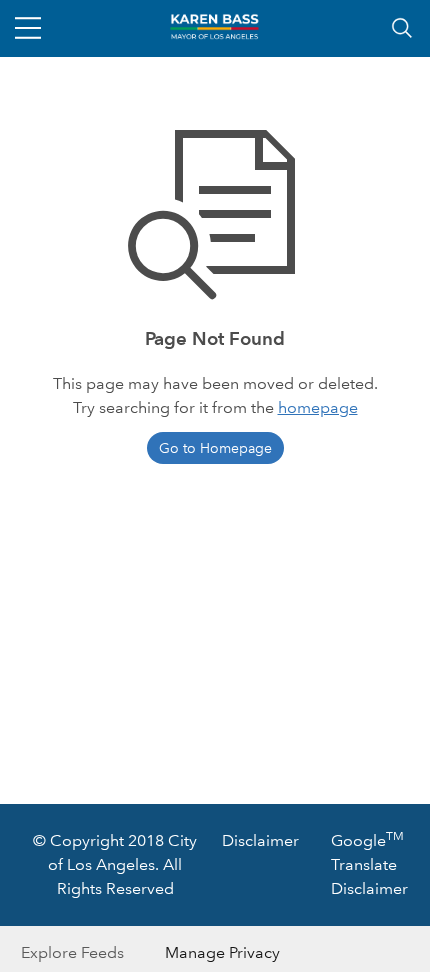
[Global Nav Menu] (28, 28)
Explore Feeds (72, 952)
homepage (318, 407)
